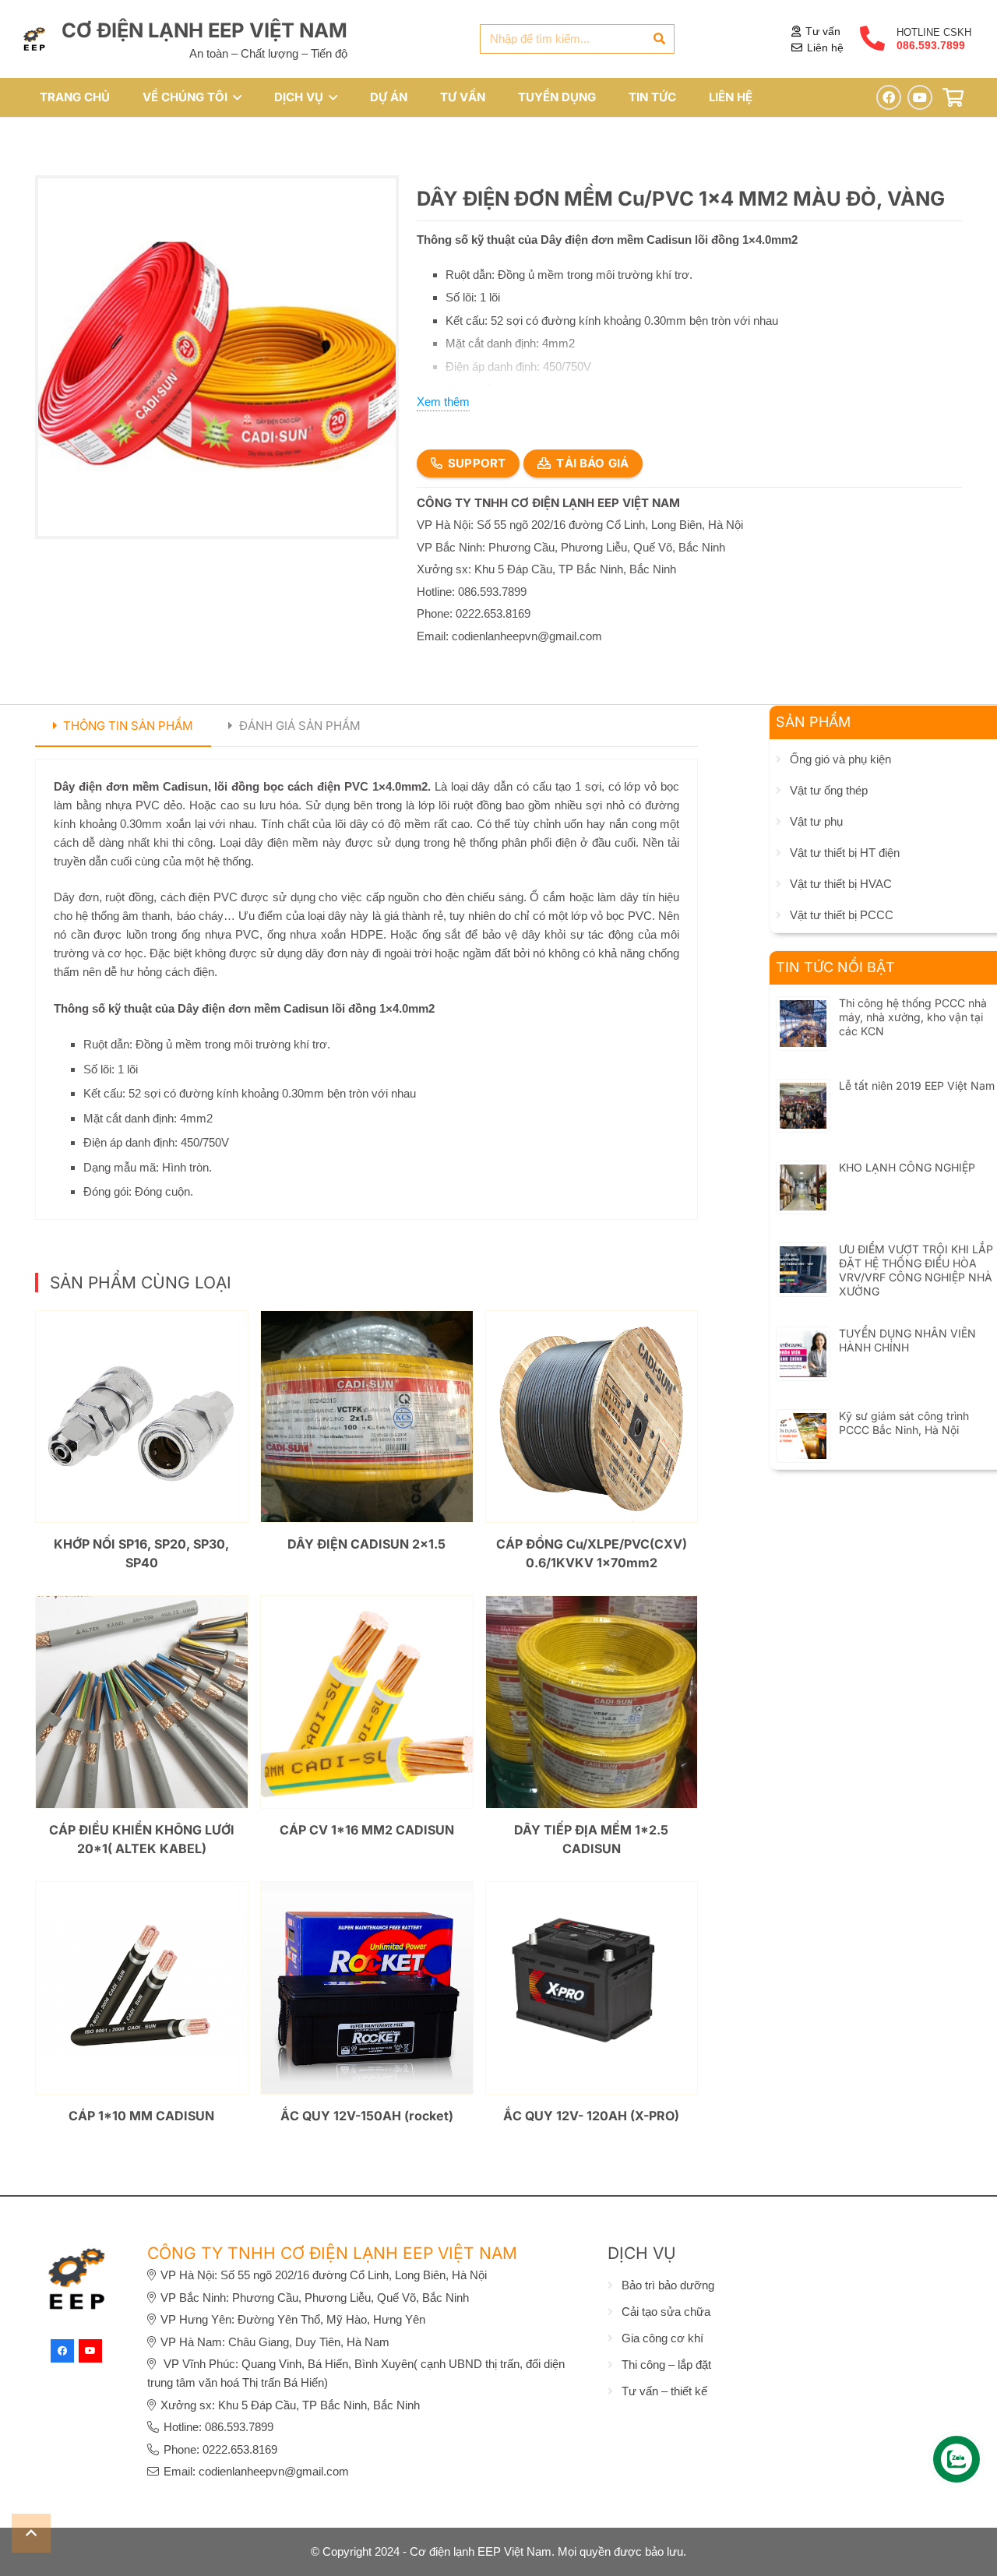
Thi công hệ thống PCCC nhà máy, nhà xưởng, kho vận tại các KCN (913, 1017)
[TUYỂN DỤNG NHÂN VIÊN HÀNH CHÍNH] (803, 1339)
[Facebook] (889, 97)
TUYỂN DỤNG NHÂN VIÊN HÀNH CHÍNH (907, 1340)
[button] (234, 97)
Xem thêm (443, 402)
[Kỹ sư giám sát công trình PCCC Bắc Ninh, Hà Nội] (803, 1422)
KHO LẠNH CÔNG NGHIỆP (907, 1167)
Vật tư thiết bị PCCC (842, 915)
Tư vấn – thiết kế (664, 2391)
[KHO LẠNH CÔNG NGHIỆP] (803, 1173)
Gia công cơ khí (662, 2338)
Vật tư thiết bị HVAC (841, 884)
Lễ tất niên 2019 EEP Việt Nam (917, 1085)
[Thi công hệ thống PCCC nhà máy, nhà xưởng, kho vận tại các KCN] (803, 1009)
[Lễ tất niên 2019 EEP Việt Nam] (803, 1092)
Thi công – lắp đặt (666, 2365)
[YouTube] (920, 97)
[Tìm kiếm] (660, 39)
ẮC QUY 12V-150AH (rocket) (367, 2116)
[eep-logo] (34, 39)
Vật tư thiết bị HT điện (845, 853)
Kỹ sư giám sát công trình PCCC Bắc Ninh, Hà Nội (904, 1423)
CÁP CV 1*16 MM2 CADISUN (367, 1830)
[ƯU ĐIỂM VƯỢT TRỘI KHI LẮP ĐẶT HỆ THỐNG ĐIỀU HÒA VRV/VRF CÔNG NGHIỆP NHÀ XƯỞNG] (803, 1255)
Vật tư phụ (816, 821)
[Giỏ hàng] (953, 98)
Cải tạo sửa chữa (666, 2312)
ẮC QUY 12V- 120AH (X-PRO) (591, 2116)
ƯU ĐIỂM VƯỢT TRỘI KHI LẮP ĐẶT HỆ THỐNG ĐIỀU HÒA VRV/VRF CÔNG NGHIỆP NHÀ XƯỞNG (916, 1270)
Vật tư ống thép (829, 790)
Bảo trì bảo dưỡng (668, 2285)
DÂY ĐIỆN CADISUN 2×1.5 (366, 1544)
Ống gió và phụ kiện (840, 759)
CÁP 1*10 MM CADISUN (141, 2116)
